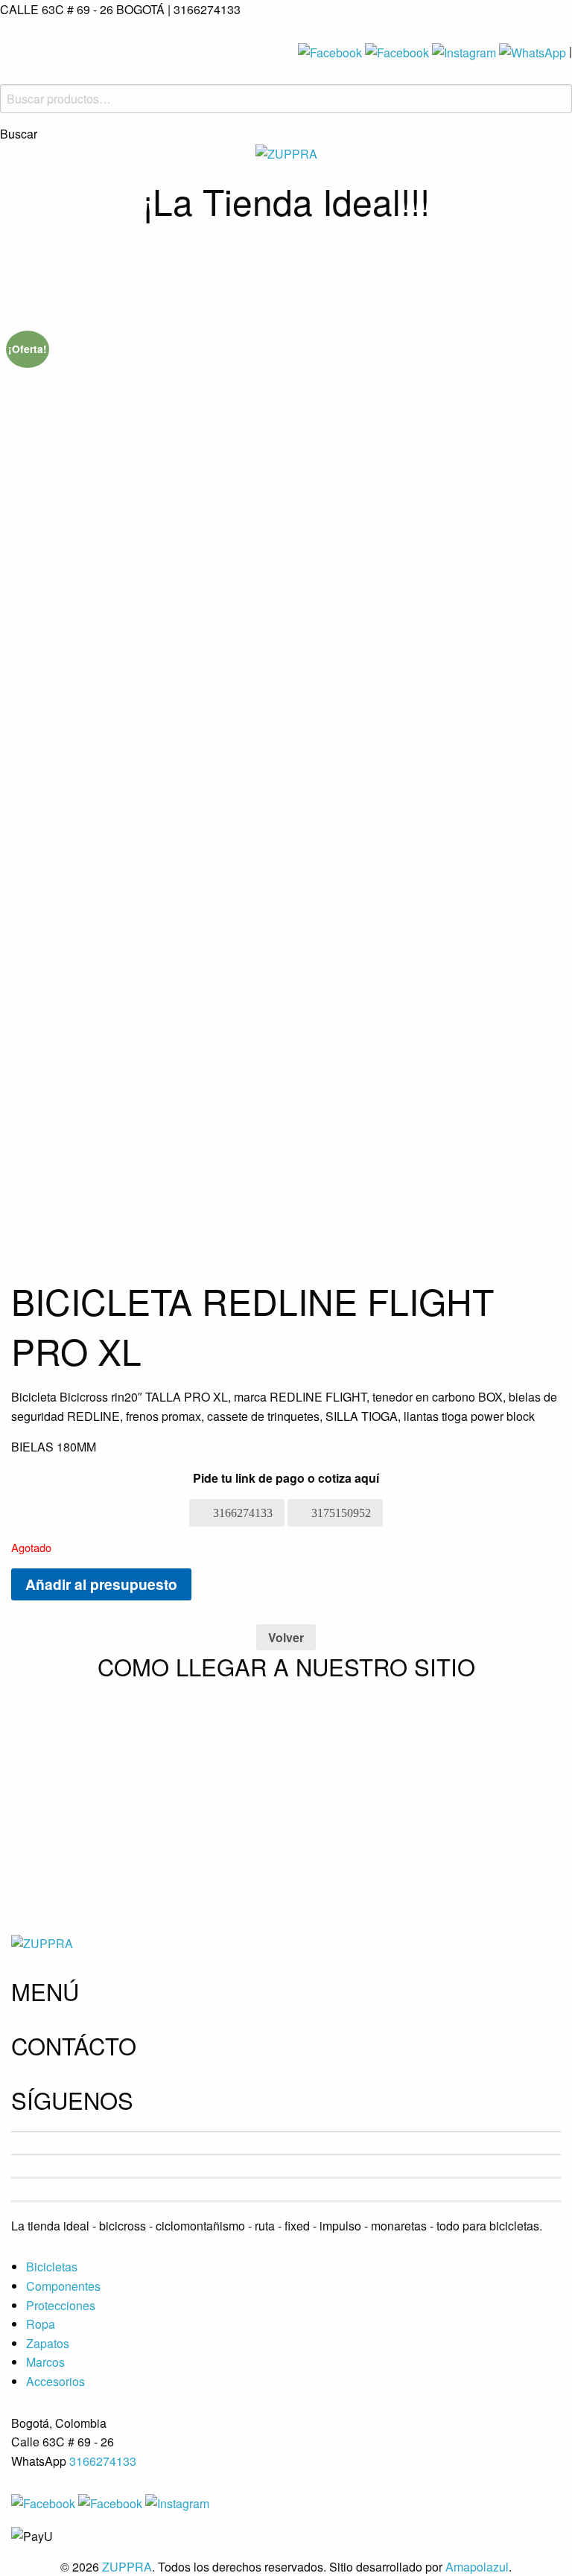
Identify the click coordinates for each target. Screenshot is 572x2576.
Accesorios (263, 309)
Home (36, 257)
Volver (286, 1637)
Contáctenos (382, 309)
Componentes (231, 257)
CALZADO (524, 257)
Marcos (167, 309)
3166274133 (103, 2461)
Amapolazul (477, 2567)
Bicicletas (116, 257)
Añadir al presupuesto (101, 1584)
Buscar (19, 134)
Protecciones (362, 257)
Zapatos (48, 2343)
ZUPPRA (127, 2567)
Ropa (455, 257)
